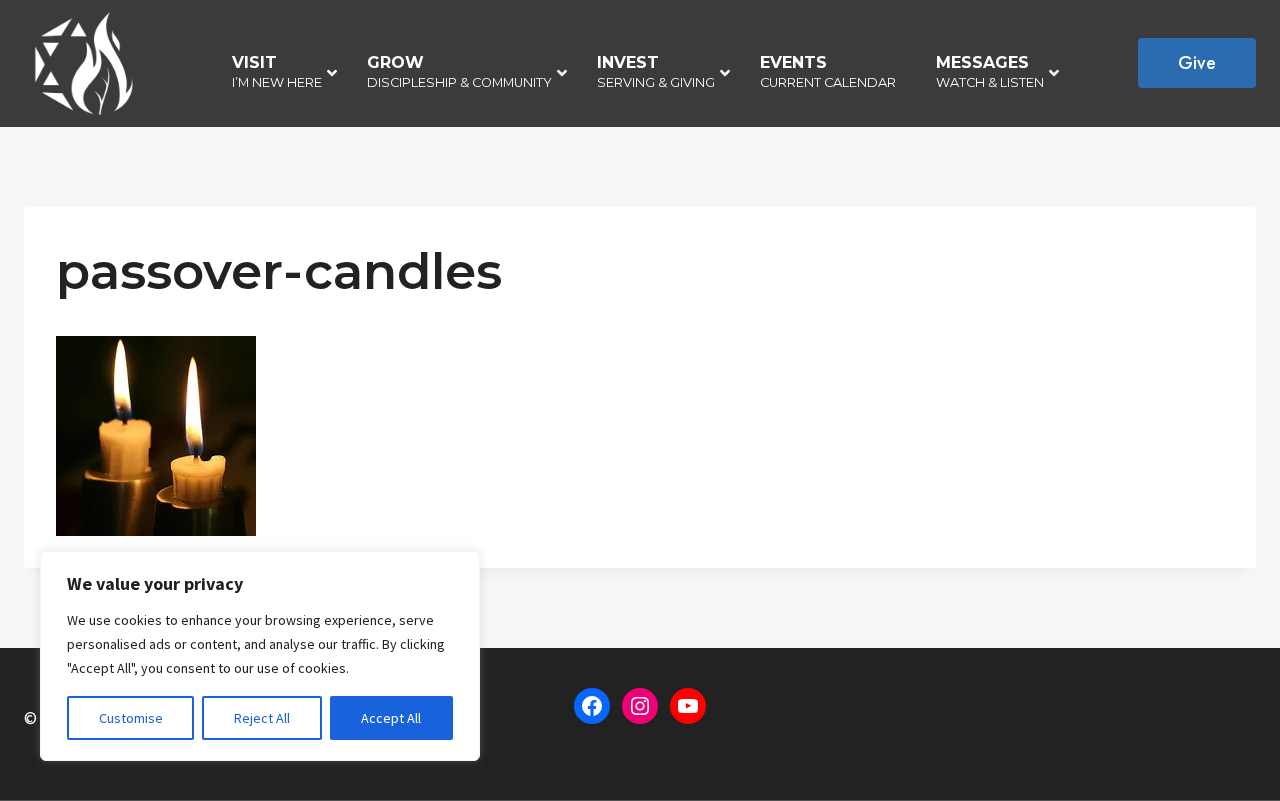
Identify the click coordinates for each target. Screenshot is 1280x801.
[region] (260, 656)
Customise (131, 718)
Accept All (391, 718)
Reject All (262, 718)
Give (1197, 63)
